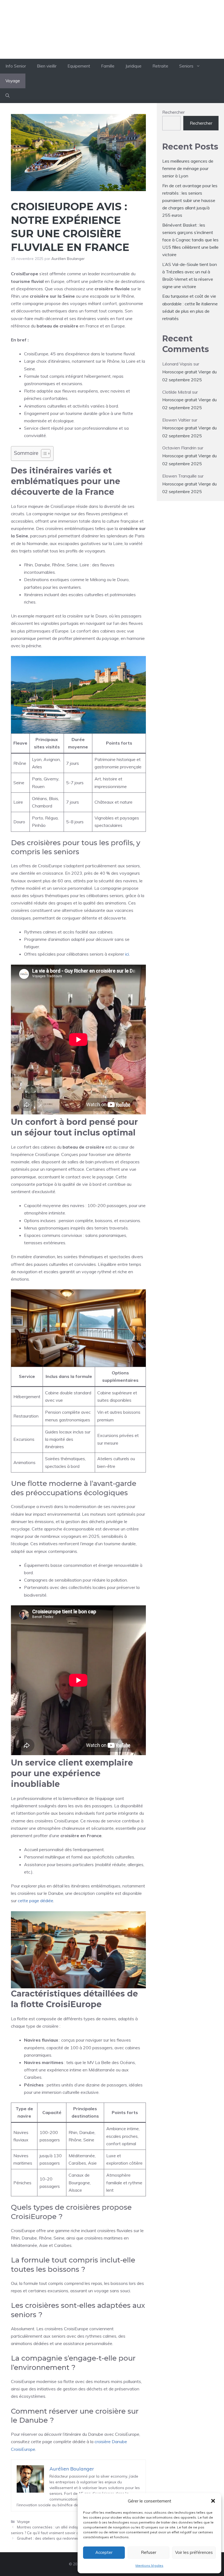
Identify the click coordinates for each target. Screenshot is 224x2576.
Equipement (79, 66)
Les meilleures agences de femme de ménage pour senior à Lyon (188, 168)
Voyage (13, 81)
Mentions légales (149, 2565)
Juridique (133, 66)
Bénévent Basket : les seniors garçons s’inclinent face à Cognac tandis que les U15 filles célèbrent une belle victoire (190, 240)
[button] (213, 2501)
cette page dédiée (36, 1901)
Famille (108, 66)
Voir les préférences (194, 2552)
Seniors (186, 66)
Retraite (160, 66)
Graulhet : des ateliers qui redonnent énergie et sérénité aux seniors (76, 2538)
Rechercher (173, 112)
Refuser (149, 2552)
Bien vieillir (47, 66)
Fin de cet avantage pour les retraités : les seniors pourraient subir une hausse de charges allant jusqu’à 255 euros (190, 200)
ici (127, 954)
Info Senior (112, 29)
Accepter (104, 2552)
